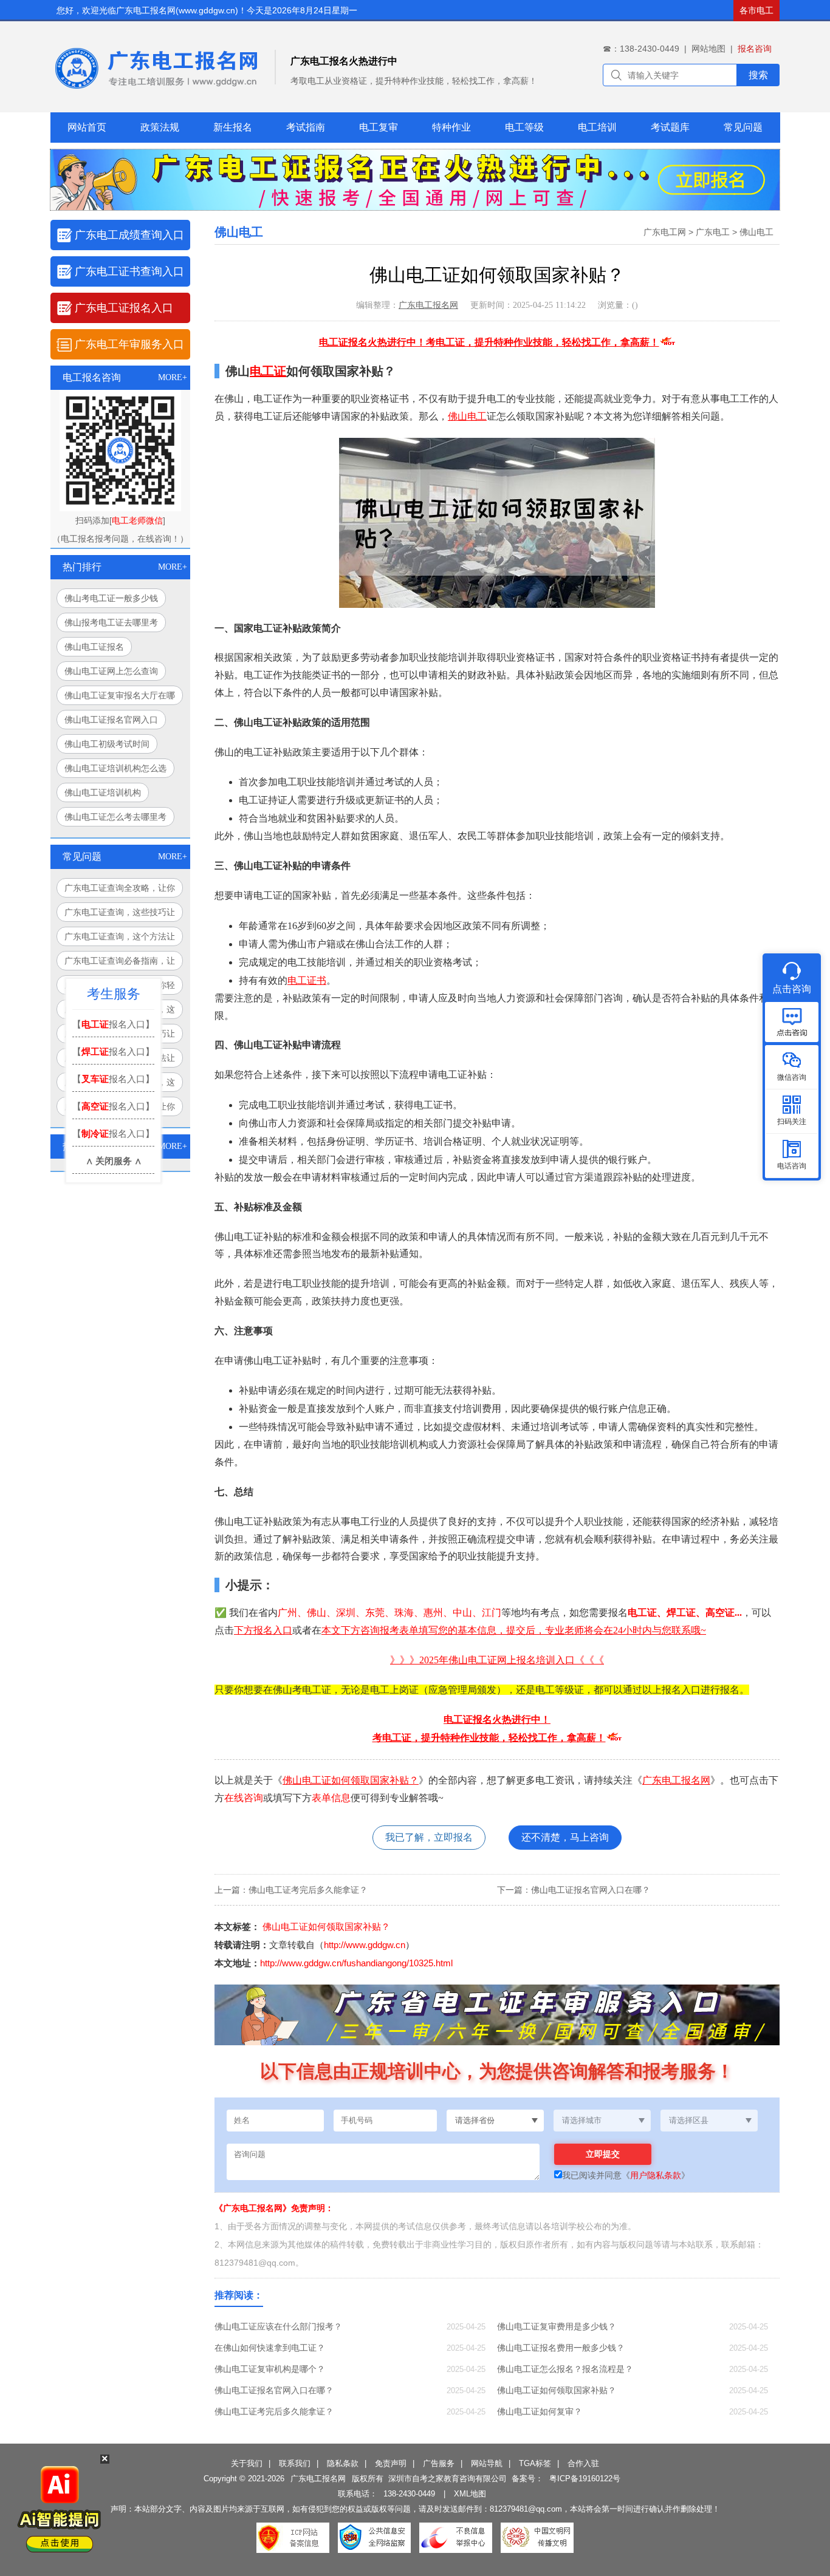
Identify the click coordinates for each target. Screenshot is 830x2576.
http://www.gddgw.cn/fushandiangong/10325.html (356, 1963)
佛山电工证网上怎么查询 (111, 671)
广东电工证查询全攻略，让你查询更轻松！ (120, 890)
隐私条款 (343, 2463)
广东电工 (713, 232)
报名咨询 (755, 49)
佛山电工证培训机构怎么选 (115, 768)
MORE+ (173, 377)
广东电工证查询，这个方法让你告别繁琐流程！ (120, 939)
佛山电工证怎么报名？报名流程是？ (565, 2369)
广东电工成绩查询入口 (129, 235)
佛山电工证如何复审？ (540, 2411)
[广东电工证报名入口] (415, 207)
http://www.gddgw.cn (365, 1945)
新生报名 (233, 127)
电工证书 (307, 980)
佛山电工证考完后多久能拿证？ (308, 1890)
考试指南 (306, 127)
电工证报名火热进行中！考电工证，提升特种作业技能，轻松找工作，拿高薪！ (489, 342)
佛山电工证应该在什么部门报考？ (278, 2326)
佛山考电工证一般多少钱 (111, 598)
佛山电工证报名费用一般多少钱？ (561, 2348)
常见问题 (743, 127)
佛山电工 (756, 232)
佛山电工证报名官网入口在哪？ (591, 1890)
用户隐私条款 (656, 2175)
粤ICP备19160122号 (585, 2479)
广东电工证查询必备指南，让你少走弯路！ (120, 963)
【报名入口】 (113, 1024)
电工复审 (379, 127)
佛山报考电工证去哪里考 (111, 622)
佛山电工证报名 (94, 647)
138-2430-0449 (409, 2494)
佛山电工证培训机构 (103, 792)
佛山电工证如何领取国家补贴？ (351, 1780)
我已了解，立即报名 (429, 1837)
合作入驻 (583, 2463)
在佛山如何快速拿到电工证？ (270, 2348)
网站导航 (487, 2463)
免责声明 (391, 2463)
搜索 (758, 75)
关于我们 (247, 2463)
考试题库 (670, 127)
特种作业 (451, 127)
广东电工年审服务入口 (129, 344)
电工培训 (597, 127)
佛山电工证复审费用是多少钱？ (557, 2326)
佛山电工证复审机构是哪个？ (270, 2369)
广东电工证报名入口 (124, 308)
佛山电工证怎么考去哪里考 (115, 817)
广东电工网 (665, 232)
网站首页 (87, 127)
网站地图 (708, 49)
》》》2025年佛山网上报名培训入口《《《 (497, 1660)
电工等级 (524, 127)
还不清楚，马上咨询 (565, 1837)
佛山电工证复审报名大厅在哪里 (120, 698)
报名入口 (273, 1630)
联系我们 (295, 2463)
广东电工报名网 (428, 305)
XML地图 (470, 2494)
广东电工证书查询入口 (129, 271)
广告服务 (439, 2463)
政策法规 (160, 127)
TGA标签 (535, 2463)
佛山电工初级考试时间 (107, 744)
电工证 (268, 371)
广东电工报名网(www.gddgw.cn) (177, 10)
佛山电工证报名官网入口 (111, 720)
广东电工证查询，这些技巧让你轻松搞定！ (120, 915)
